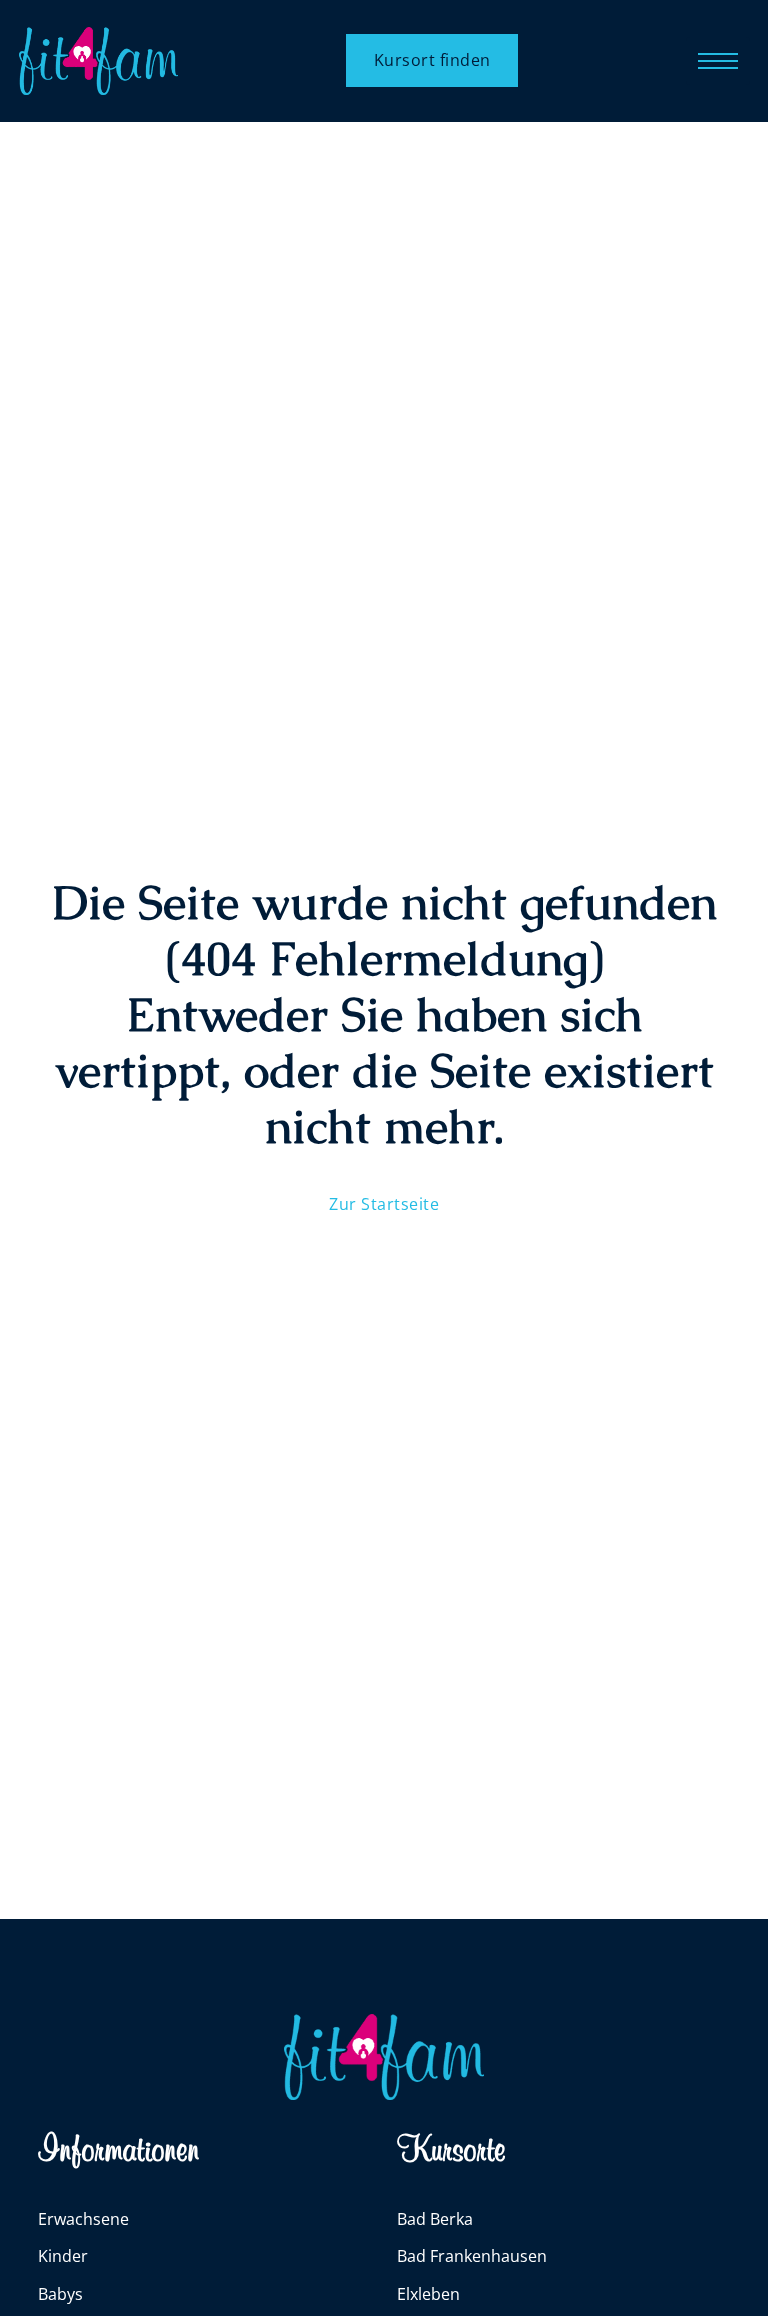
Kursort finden (432, 60)
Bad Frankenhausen (472, 2256)
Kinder (63, 2256)
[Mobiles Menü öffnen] (718, 61)
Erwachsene (83, 2219)
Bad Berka (435, 2219)
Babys (60, 2294)
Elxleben (428, 2294)
